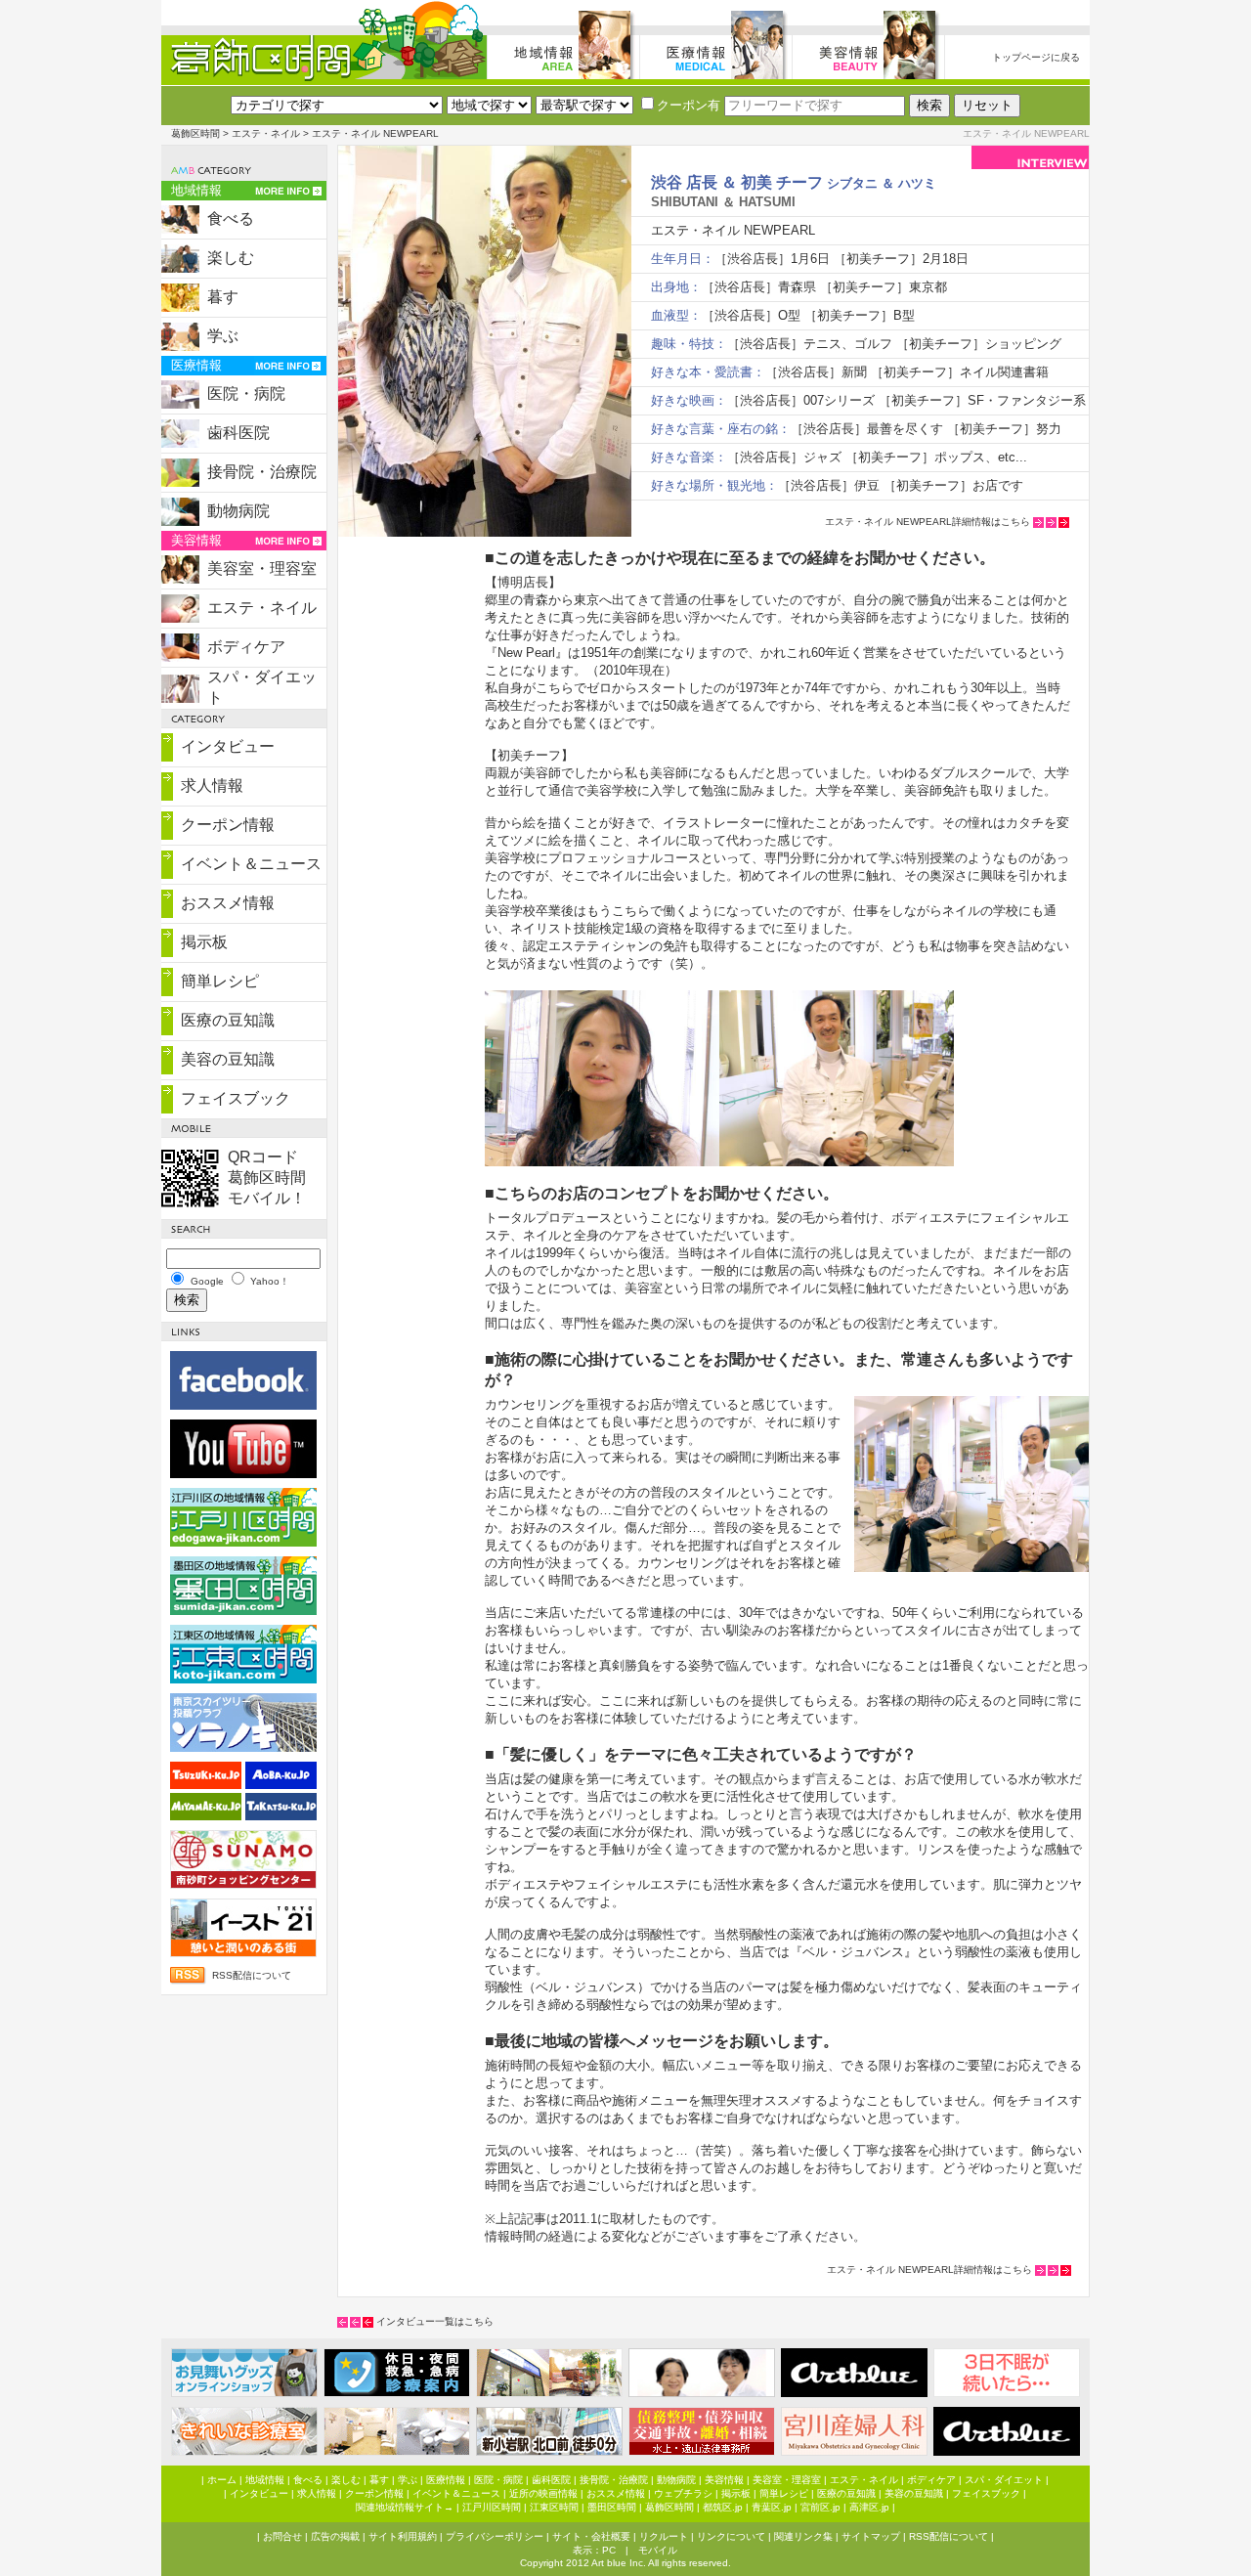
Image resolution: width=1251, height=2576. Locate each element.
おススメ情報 (228, 903)
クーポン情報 (228, 825)
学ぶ (223, 336)
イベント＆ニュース (251, 864)
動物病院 (238, 511)
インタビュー (228, 746)
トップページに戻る (1036, 57)
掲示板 (204, 942)
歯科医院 (238, 433)
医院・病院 (246, 393)
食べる (231, 218)
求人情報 (212, 786)
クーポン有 (689, 105)
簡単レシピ (220, 981)
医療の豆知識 (228, 1020)
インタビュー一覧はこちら (435, 2321)
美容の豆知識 (228, 1059)
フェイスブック (236, 1098)
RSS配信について (252, 1975)
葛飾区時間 (195, 133)
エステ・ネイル (266, 133)
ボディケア (246, 647)
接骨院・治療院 (262, 472)
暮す (223, 297)
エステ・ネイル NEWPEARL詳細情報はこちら (927, 522)
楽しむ (231, 258)
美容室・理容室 (262, 568)
